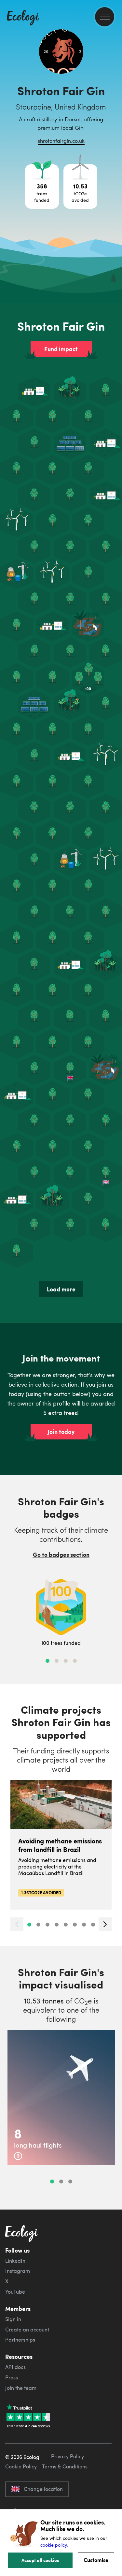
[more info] (18, 2156)
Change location (43, 2489)
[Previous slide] (17, 1924)
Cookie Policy (21, 2466)
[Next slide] (105, 1924)
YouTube (15, 2292)
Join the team (21, 2388)
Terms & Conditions (65, 2466)
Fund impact (61, 349)
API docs (15, 2367)
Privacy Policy (68, 2456)
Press (12, 2377)
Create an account (27, 2330)
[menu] (105, 17)
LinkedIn (15, 2261)
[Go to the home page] (23, 18)
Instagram (18, 2271)
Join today (61, 1432)
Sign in (13, 2319)
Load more (61, 1289)
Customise (96, 2560)
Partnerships (20, 2340)
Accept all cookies (40, 2560)
